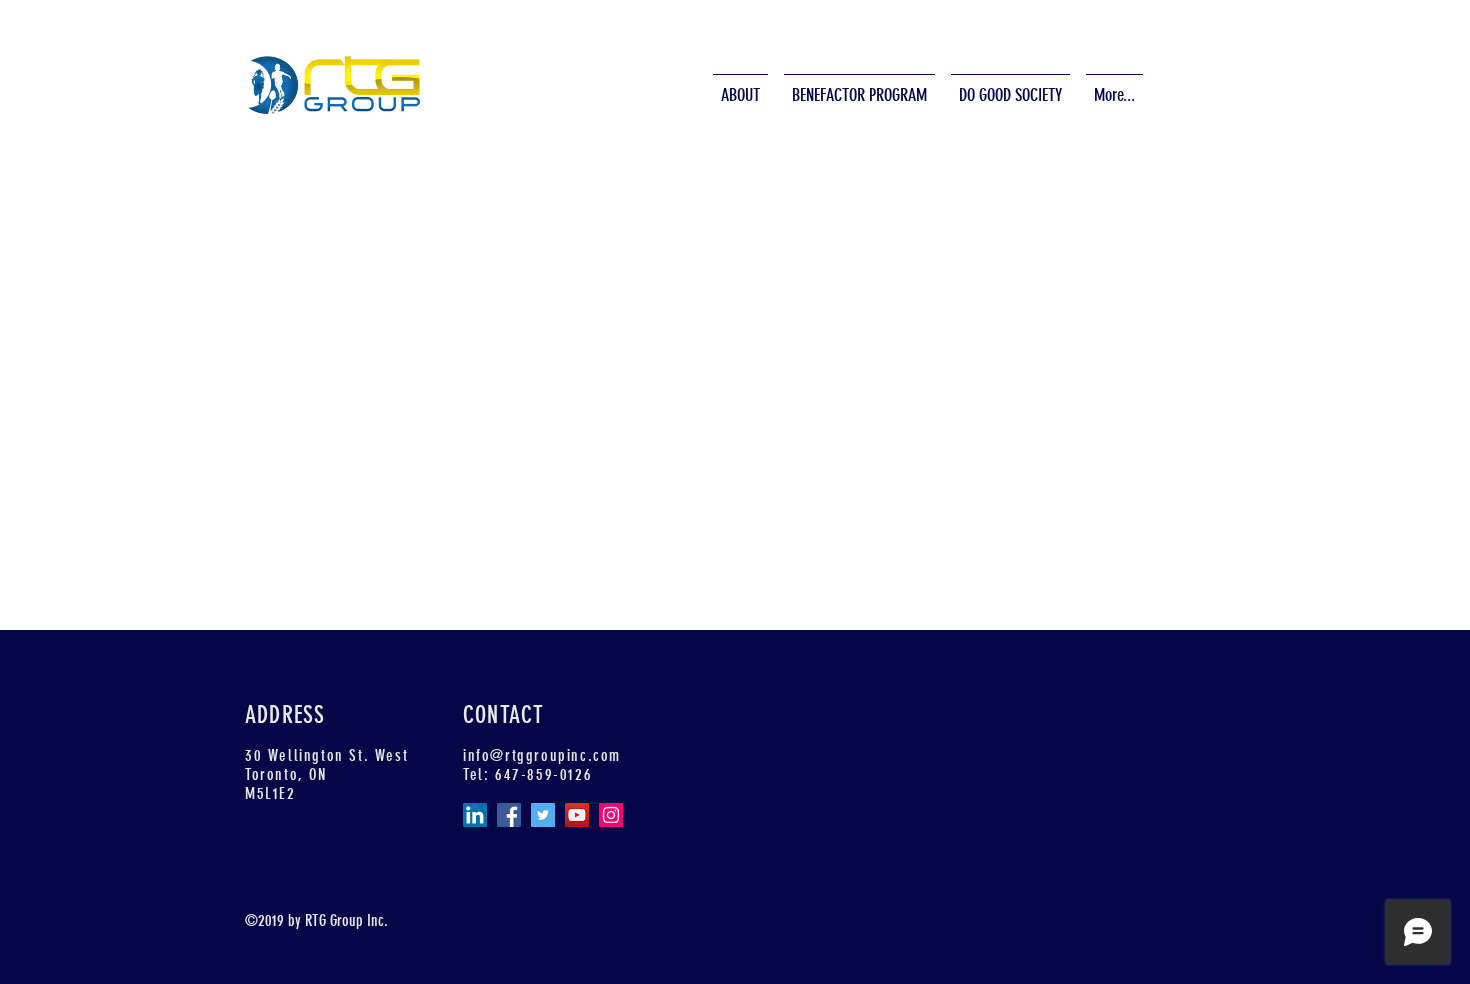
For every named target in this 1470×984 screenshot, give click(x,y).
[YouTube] (577, 815)
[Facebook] (509, 815)
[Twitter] (543, 815)
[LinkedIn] (475, 815)
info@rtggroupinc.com (542, 755)
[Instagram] (611, 815)
